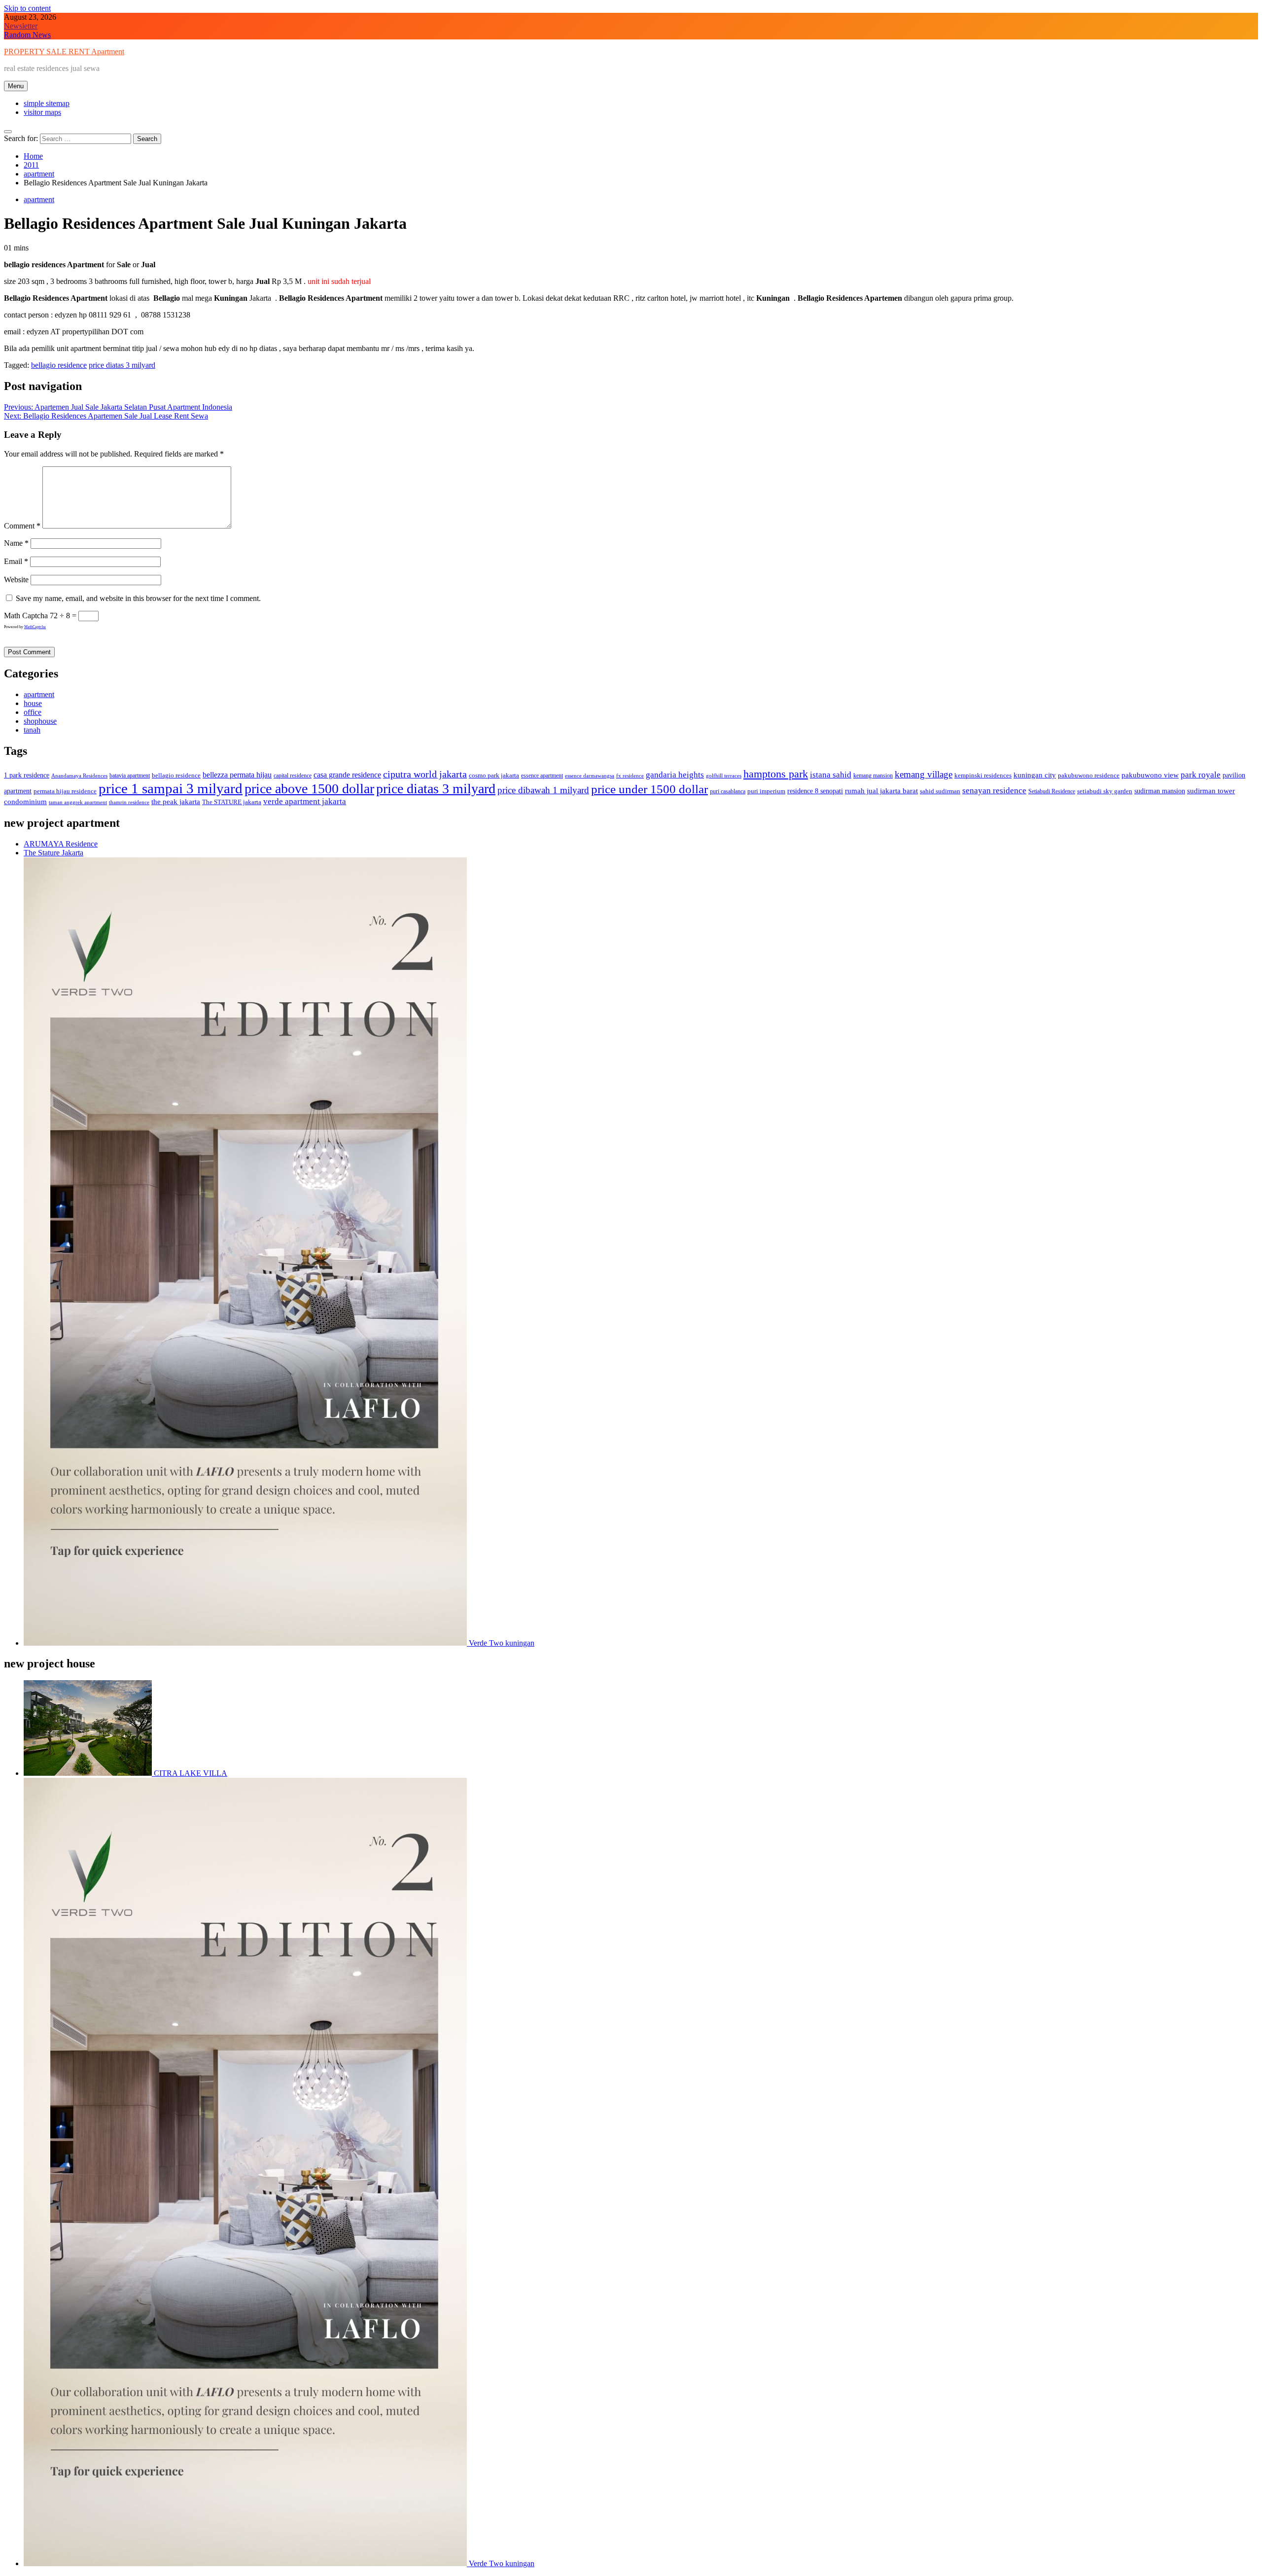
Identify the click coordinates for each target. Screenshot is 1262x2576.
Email (16, 561)
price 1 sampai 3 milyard (171, 788)
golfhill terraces (724, 776)
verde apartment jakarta (305, 801)
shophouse (40, 721)
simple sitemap (47, 103)
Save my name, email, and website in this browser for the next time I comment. (138, 598)
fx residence (630, 776)
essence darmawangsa (590, 776)
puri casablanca (728, 791)
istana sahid (831, 775)
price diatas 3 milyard (122, 365)
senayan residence (994, 790)
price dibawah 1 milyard (543, 790)
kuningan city (1035, 775)
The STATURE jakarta (232, 802)
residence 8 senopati (815, 791)
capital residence (293, 776)
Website (16, 580)
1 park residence (27, 775)
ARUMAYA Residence (61, 844)
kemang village (924, 774)
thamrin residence (129, 802)
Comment (22, 526)
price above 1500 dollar (309, 789)
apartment (39, 199)
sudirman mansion (1160, 791)
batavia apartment (130, 776)
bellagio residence (59, 365)
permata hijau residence (65, 791)
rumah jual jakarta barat (881, 791)
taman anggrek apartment (78, 802)
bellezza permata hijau (237, 775)
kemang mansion (873, 776)
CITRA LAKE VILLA (190, 1773)
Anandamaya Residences (79, 776)
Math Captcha (26, 616)
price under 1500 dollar (649, 789)
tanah (32, 730)
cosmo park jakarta (494, 776)
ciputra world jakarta (425, 774)
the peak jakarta (176, 802)
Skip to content (27, 8)
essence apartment (542, 776)
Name (16, 543)
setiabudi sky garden (1105, 791)
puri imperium (766, 791)
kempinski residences (983, 775)
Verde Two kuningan (501, 1643)
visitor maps (42, 112)
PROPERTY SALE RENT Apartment (64, 52)
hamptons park (776, 774)
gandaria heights (675, 775)
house (33, 703)
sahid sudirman (940, 791)
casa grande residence (347, 775)
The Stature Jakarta (53, 853)
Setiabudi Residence (1052, 791)
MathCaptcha (35, 627)
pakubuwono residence (1089, 775)
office (33, 712)
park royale (1201, 775)
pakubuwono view (1150, 775)
